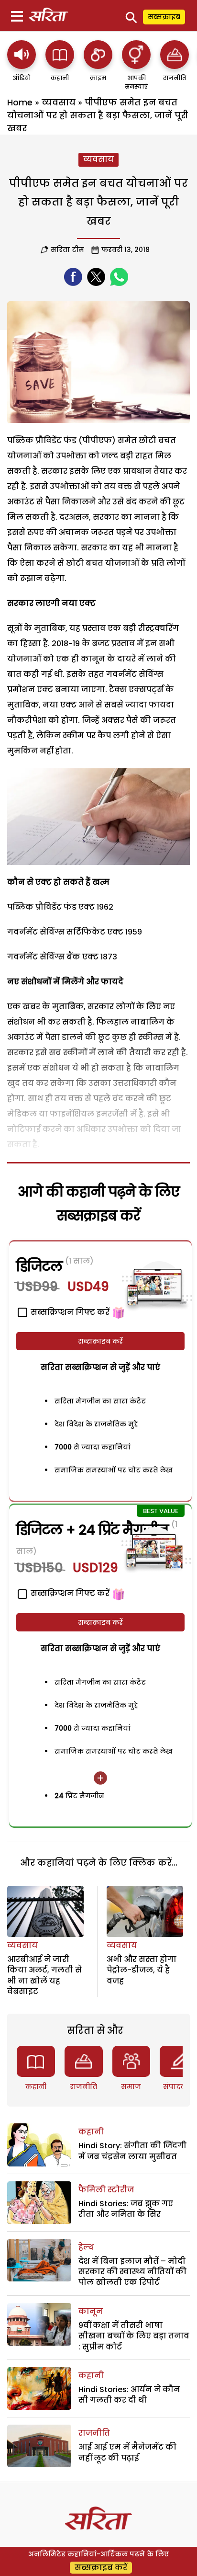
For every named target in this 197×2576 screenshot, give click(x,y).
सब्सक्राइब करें (100, 1341)
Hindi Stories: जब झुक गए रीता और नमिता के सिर (126, 2209)
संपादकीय (179, 2086)
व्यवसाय (59, 102)
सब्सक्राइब (164, 17)
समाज (131, 2086)
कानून (91, 2311)
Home (20, 102)
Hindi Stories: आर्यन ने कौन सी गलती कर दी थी (129, 2395)
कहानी (36, 2086)
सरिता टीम (67, 250)
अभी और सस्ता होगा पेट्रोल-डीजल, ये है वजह (142, 1970)
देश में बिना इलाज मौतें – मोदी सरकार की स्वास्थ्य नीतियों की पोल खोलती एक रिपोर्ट (132, 2272)
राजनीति (83, 2086)
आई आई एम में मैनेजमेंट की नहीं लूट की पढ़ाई (127, 2452)
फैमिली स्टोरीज (106, 2190)
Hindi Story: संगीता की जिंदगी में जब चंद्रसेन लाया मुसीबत (132, 2151)
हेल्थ (86, 2247)
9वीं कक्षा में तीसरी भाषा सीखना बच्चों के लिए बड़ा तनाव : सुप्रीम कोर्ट (134, 2336)
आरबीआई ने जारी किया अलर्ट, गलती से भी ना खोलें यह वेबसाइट (44, 1975)
